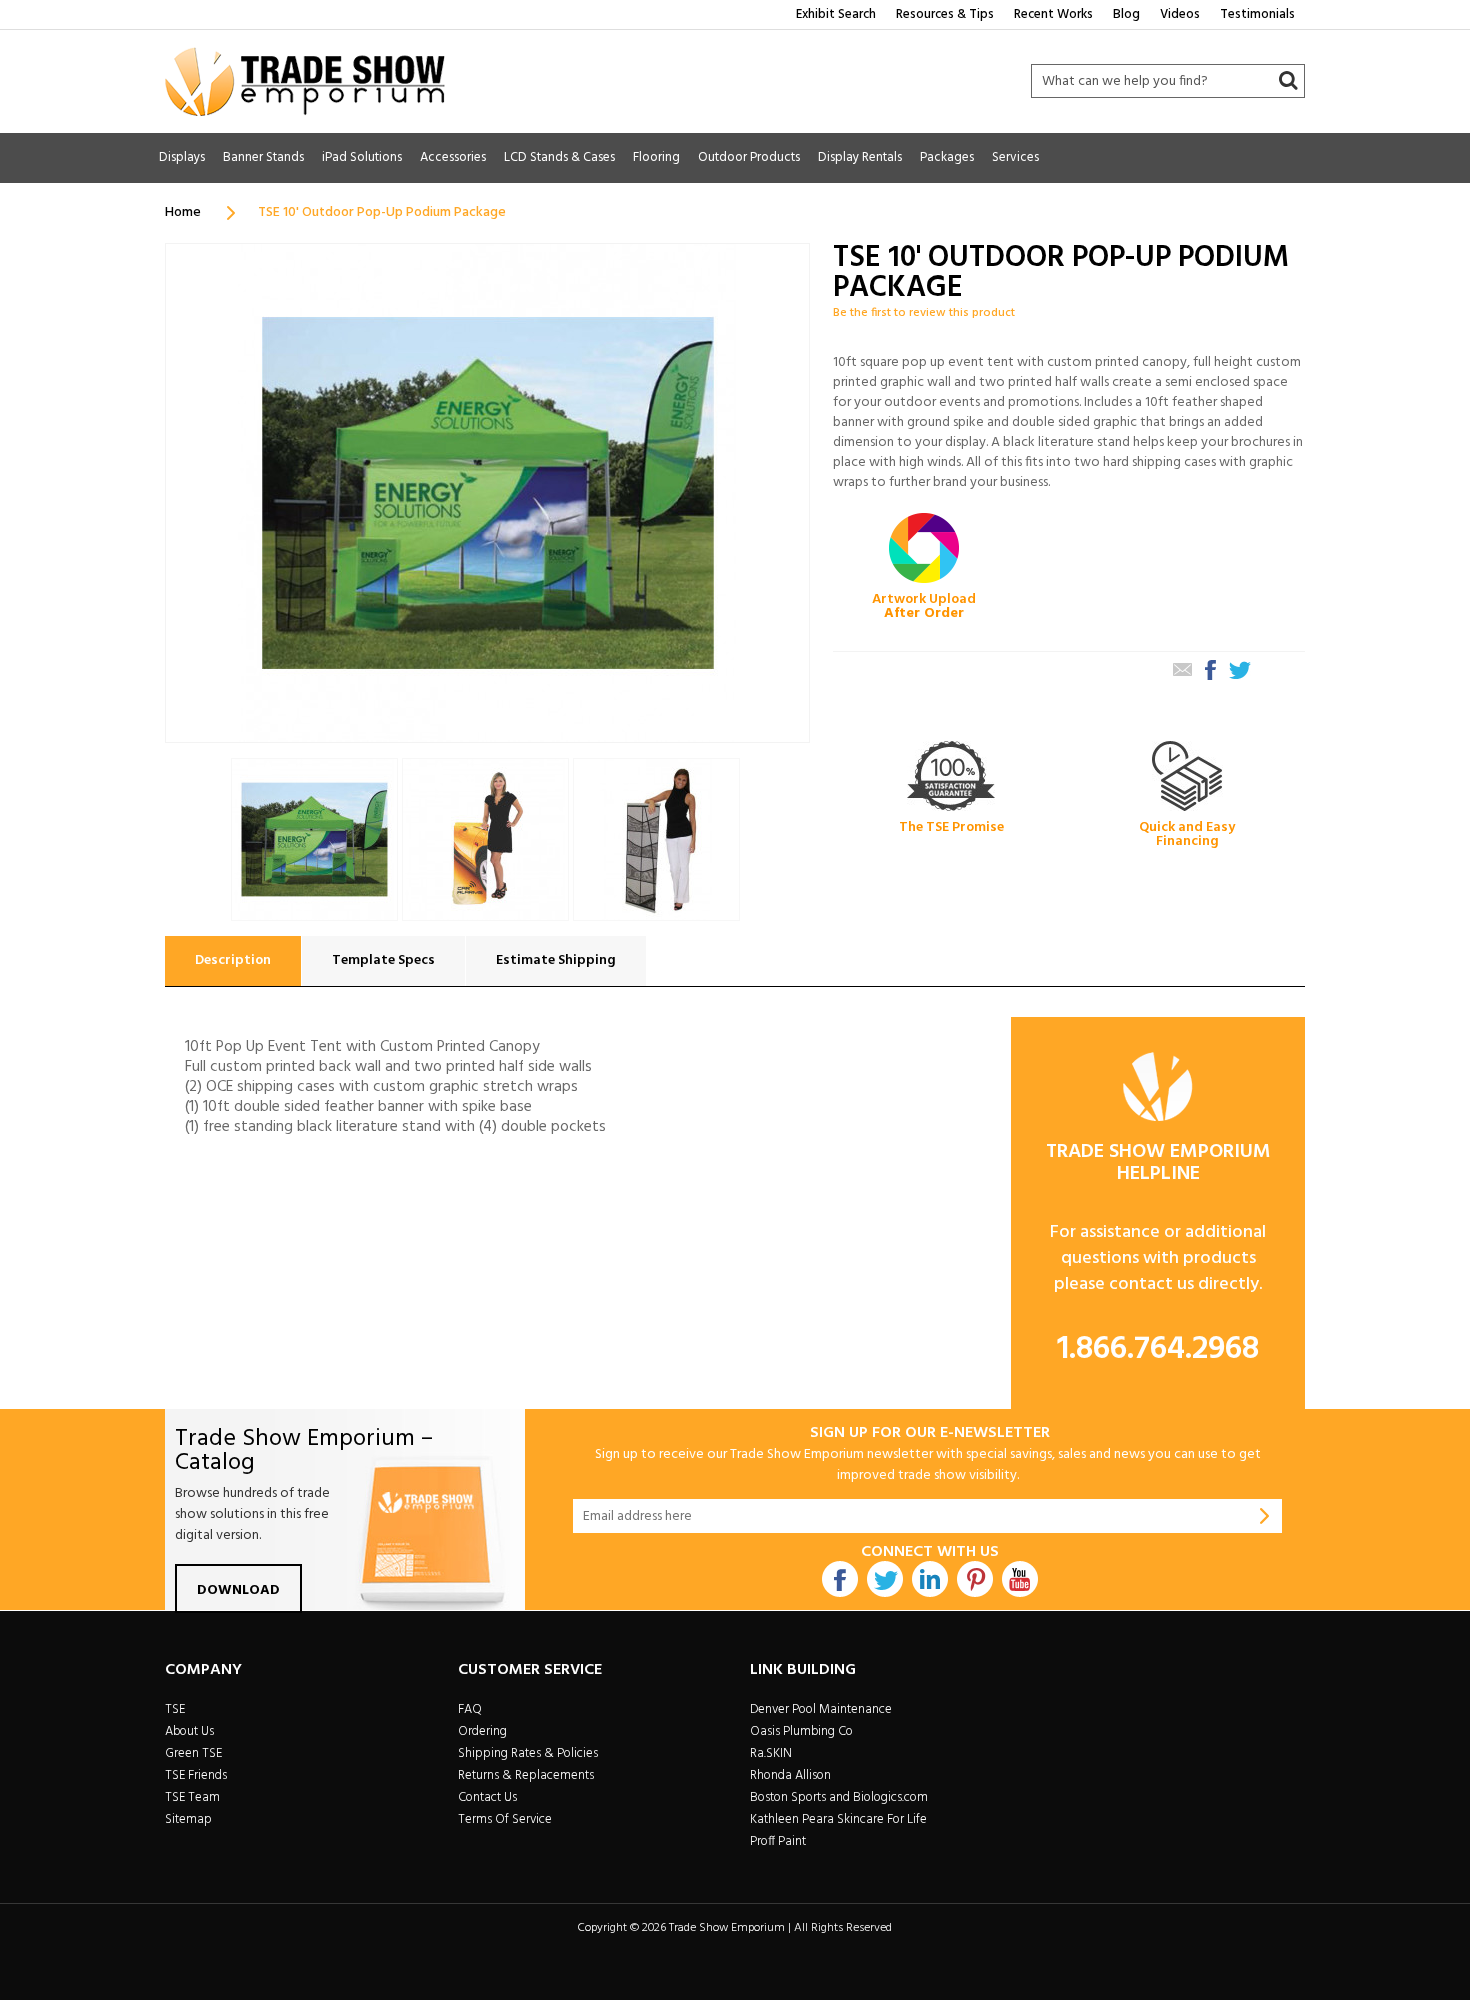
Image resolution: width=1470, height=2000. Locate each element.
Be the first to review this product (924, 313)
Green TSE (193, 1753)
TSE (175, 1709)
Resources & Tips (945, 14)
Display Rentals (860, 157)
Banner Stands (263, 157)
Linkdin (930, 1579)
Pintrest (975, 1579)
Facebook (840, 1579)
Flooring (656, 157)
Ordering (482, 1731)
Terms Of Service (505, 1819)
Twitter (885, 1579)
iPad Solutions (362, 157)
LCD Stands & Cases (559, 157)
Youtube (1020, 1579)
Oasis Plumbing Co (801, 1731)
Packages (947, 157)
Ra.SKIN (771, 1753)
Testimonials (1257, 14)
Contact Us (487, 1797)
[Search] (1288, 81)
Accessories (453, 157)
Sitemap (188, 1819)
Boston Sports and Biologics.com (839, 1797)
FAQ (470, 1709)
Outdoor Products (749, 157)
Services (1015, 157)
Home (183, 212)
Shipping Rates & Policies (528, 1753)
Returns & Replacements (526, 1775)
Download (238, 1590)
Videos (1180, 14)
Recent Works (1053, 14)
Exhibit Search (836, 14)
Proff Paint (778, 1841)
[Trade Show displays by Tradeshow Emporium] (305, 81)
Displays (182, 157)
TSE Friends (196, 1775)
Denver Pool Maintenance (821, 1709)
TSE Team (192, 1797)
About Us (189, 1731)
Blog (1126, 14)
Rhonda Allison (790, 1775)
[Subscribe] (1265, 1516)
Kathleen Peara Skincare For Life (838, 1819)
